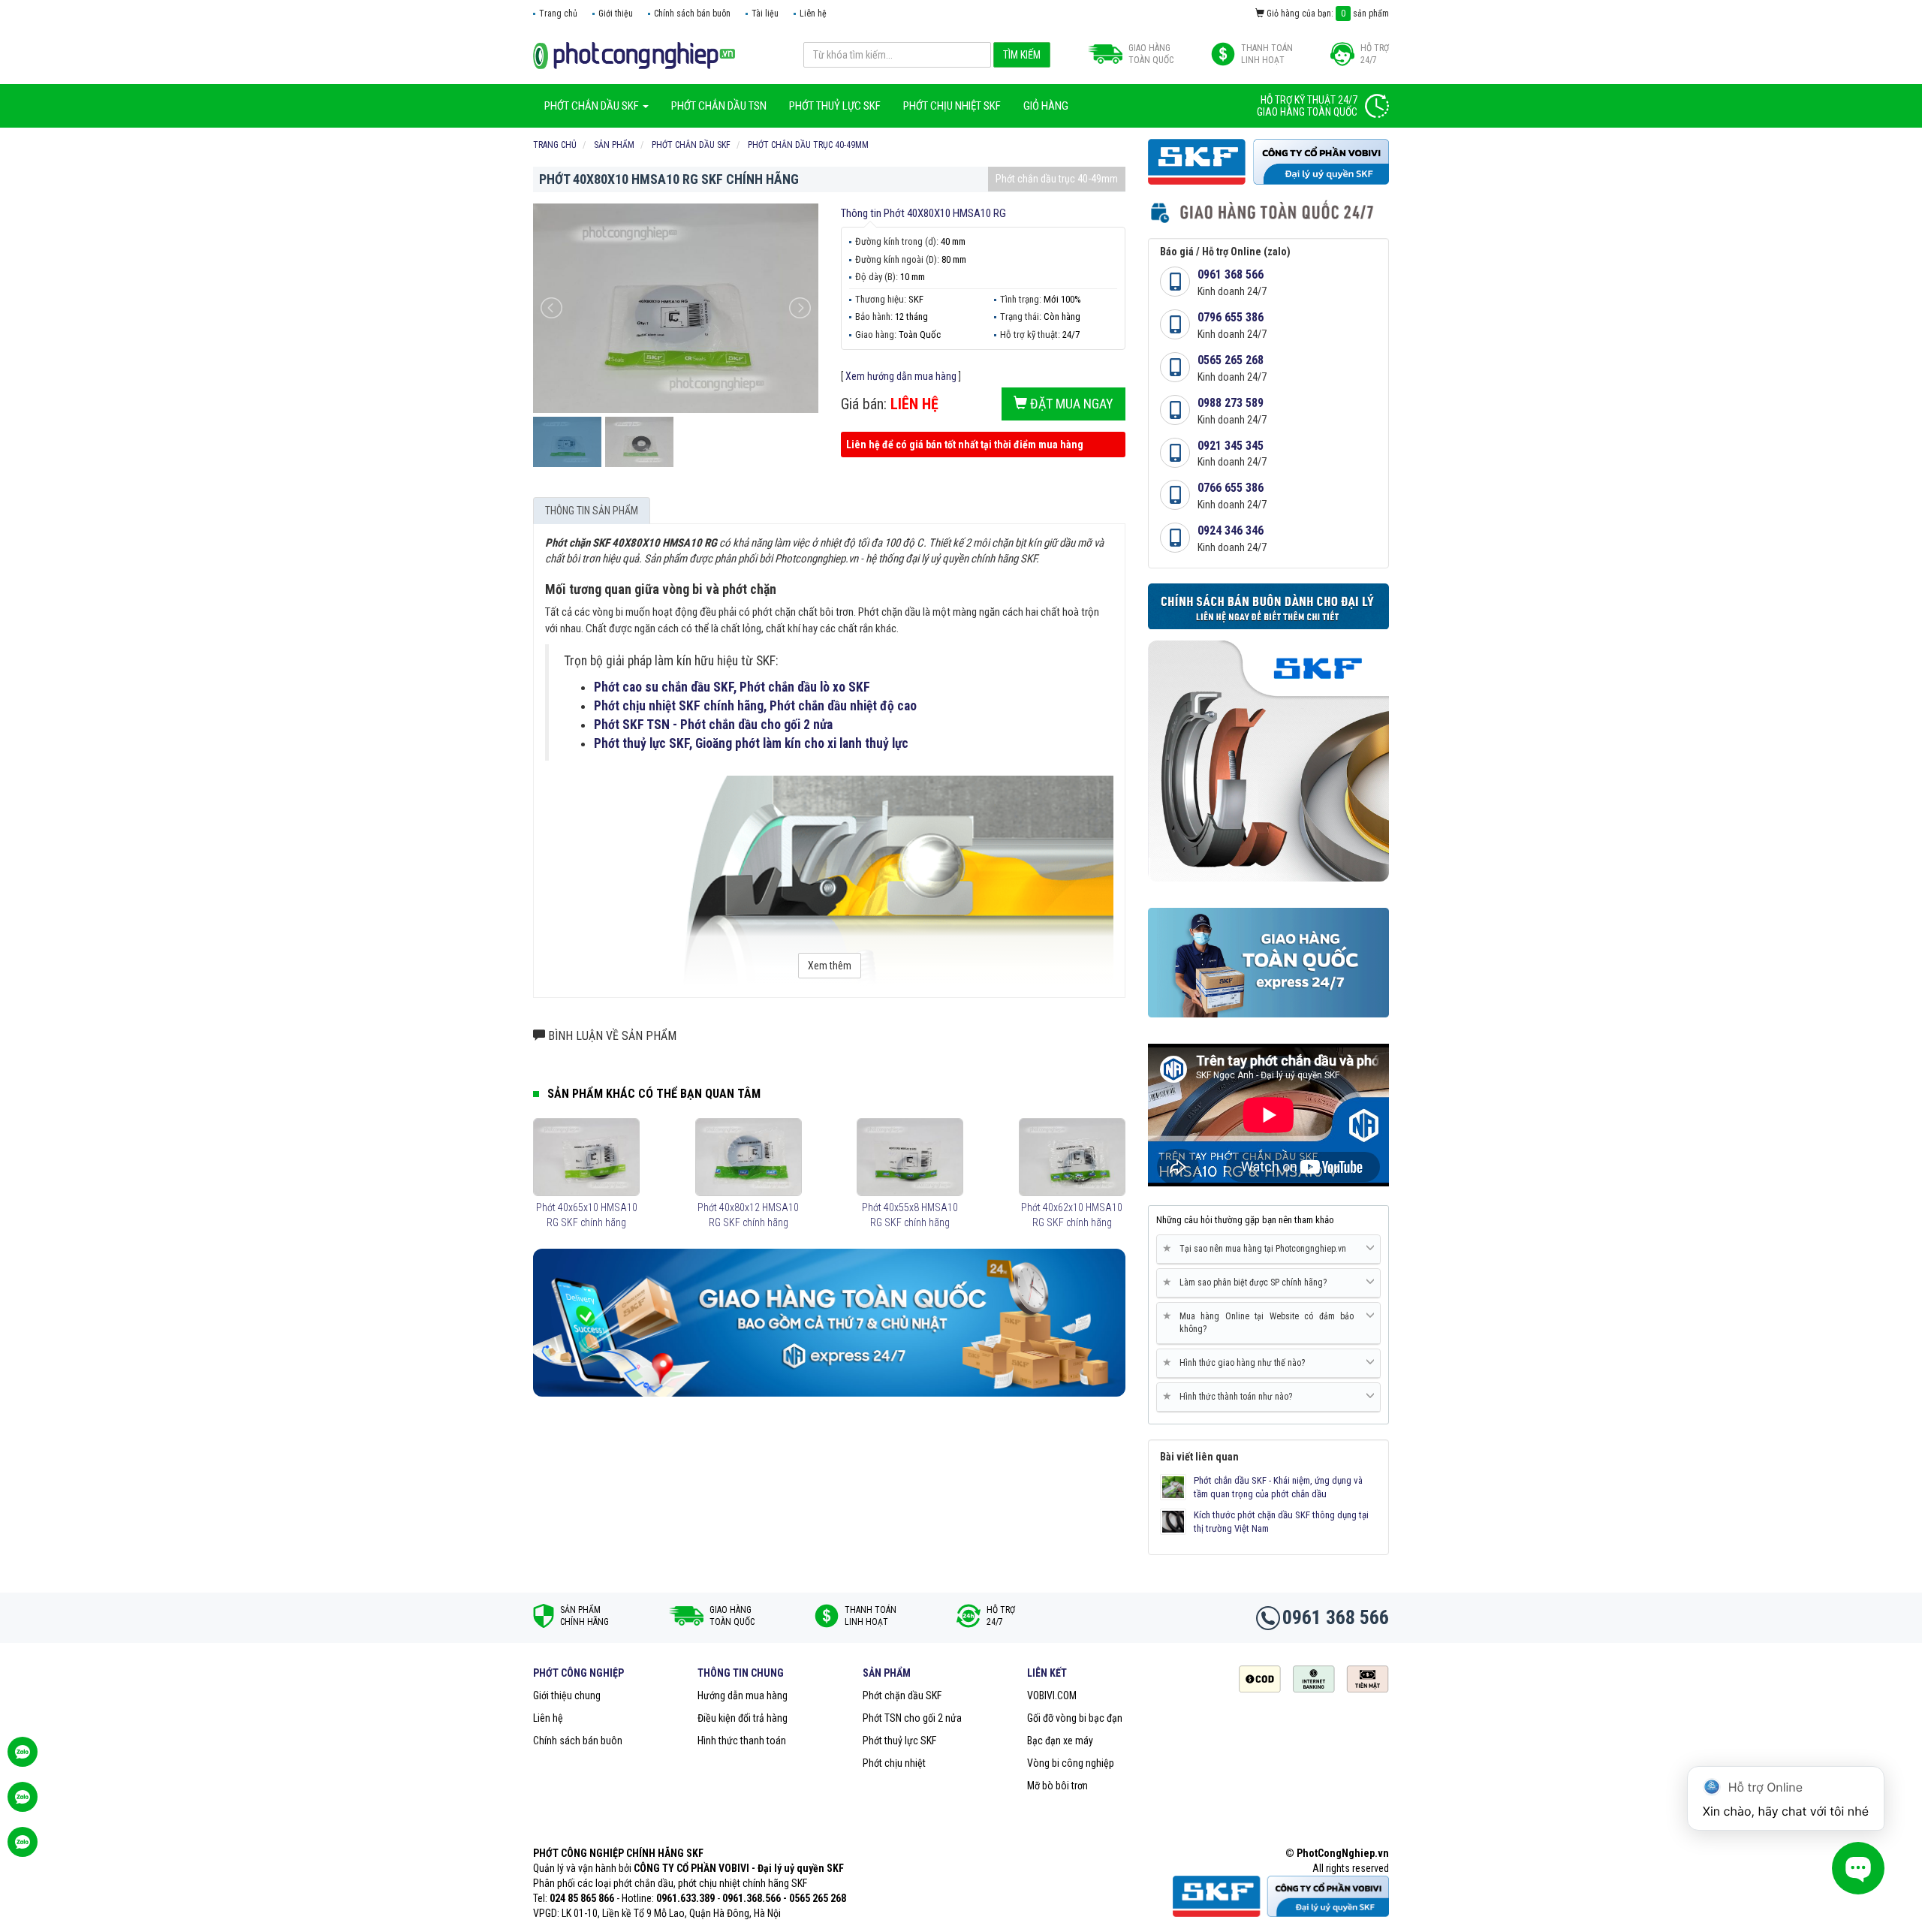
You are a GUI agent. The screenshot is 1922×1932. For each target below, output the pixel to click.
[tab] (1268, 1249)
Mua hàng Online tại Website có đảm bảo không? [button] (1261, 1322)
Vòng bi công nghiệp (1071, 1763)
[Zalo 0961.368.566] (23, 1804)
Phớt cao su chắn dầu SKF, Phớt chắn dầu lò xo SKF (732, 687)
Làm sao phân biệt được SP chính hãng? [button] (1247, 1282)
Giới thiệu (616, 14)
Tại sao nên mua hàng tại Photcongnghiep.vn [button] (1257, 1248)
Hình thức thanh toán (742, 1741)
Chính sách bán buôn (692, 14)
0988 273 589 (1231, 403)
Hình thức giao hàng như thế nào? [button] (1237, 1362)
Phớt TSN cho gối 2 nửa (912, 1718)
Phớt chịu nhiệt (894, 1763)
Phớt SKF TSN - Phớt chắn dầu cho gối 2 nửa (713, 725)
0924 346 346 (1231, 530)
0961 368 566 (1231, 274)
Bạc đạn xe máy (1060, 1741)
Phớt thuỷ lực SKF (899, 1741)
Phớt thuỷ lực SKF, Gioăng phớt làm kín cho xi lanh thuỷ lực (751, 743)
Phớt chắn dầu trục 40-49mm (1057, 179)
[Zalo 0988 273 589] (23, 1849)
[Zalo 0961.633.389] (23, 1759)
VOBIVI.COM (1052, 1695)
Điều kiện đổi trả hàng (743, 1718)
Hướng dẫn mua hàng (743, 1695)
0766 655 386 (1231, 488)
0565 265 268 (1231, 360)
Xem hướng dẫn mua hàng (901, 376)
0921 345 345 (1231, 446)
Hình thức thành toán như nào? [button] (1230, 1396)
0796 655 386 (1231, 317)
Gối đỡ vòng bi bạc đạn (1075, 1718)
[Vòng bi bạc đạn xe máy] (634, 55)
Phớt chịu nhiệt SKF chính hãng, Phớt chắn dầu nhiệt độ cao (755, 706)
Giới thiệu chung (567, 1695)
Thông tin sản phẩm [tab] (592, 511)
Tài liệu (765, 14)
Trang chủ (558, 14)
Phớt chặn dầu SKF (902, 1695)
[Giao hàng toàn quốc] (829, 1322)
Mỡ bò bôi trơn (1057, 1786)
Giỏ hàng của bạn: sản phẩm (1327, 14)
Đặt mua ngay (1070, 404)
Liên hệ (813, 14)
